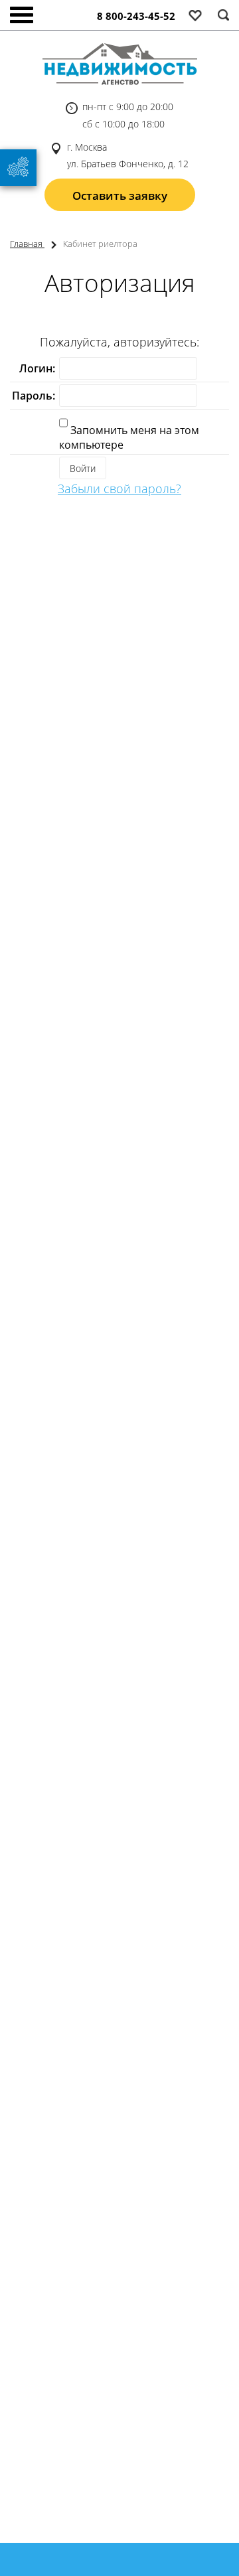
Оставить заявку (120, 195)
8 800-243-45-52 (136, 16)
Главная (27, 244)
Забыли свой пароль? (119, 489)
